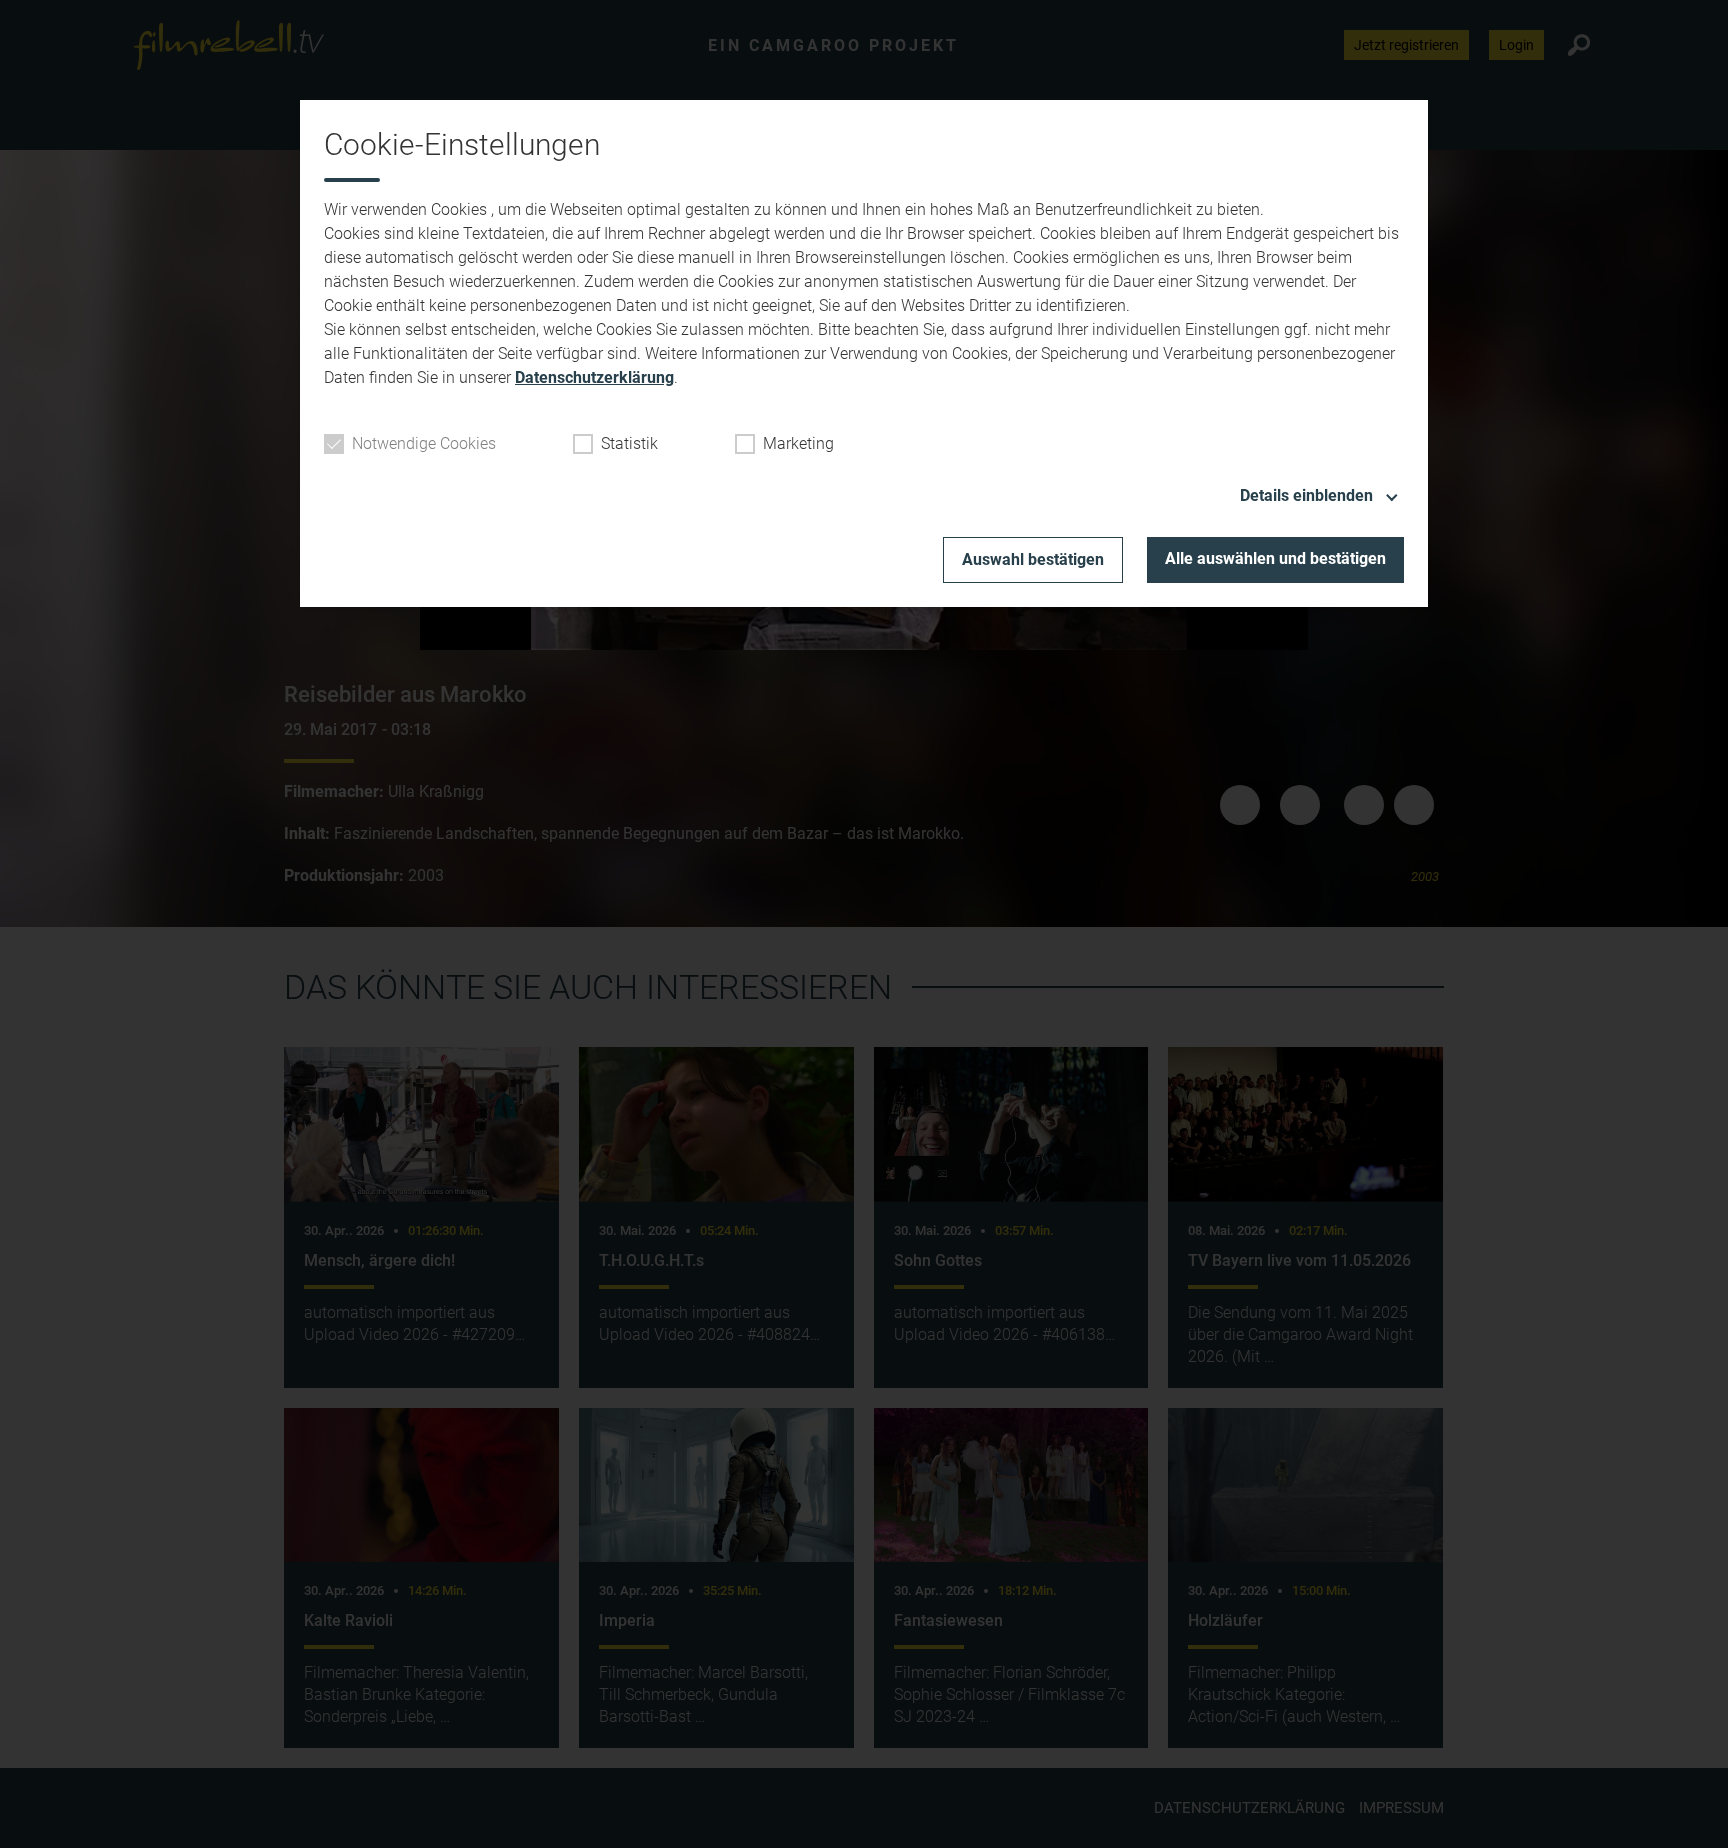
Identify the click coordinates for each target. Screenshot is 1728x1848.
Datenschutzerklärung (594, 377)
